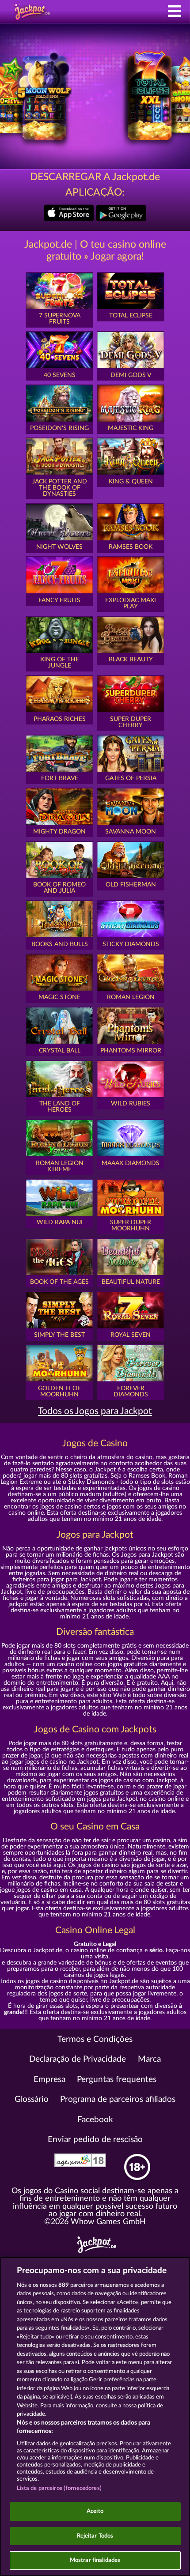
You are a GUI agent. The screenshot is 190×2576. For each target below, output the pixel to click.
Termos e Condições (95, 2039)
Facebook (95, 2120)
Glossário (32, 2099)
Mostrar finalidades (95, 2560)
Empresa (49, 2080)
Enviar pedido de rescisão (95, 2140)
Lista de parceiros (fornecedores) (59, 2488)
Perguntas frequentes (117, 2080)
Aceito (95, 2511)
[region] (95, 2416)
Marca (149, 2059)
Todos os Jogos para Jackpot (95, 1411)
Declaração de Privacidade (78, 2059)
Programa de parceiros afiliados (118, 2099)
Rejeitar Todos (95, 2536)
